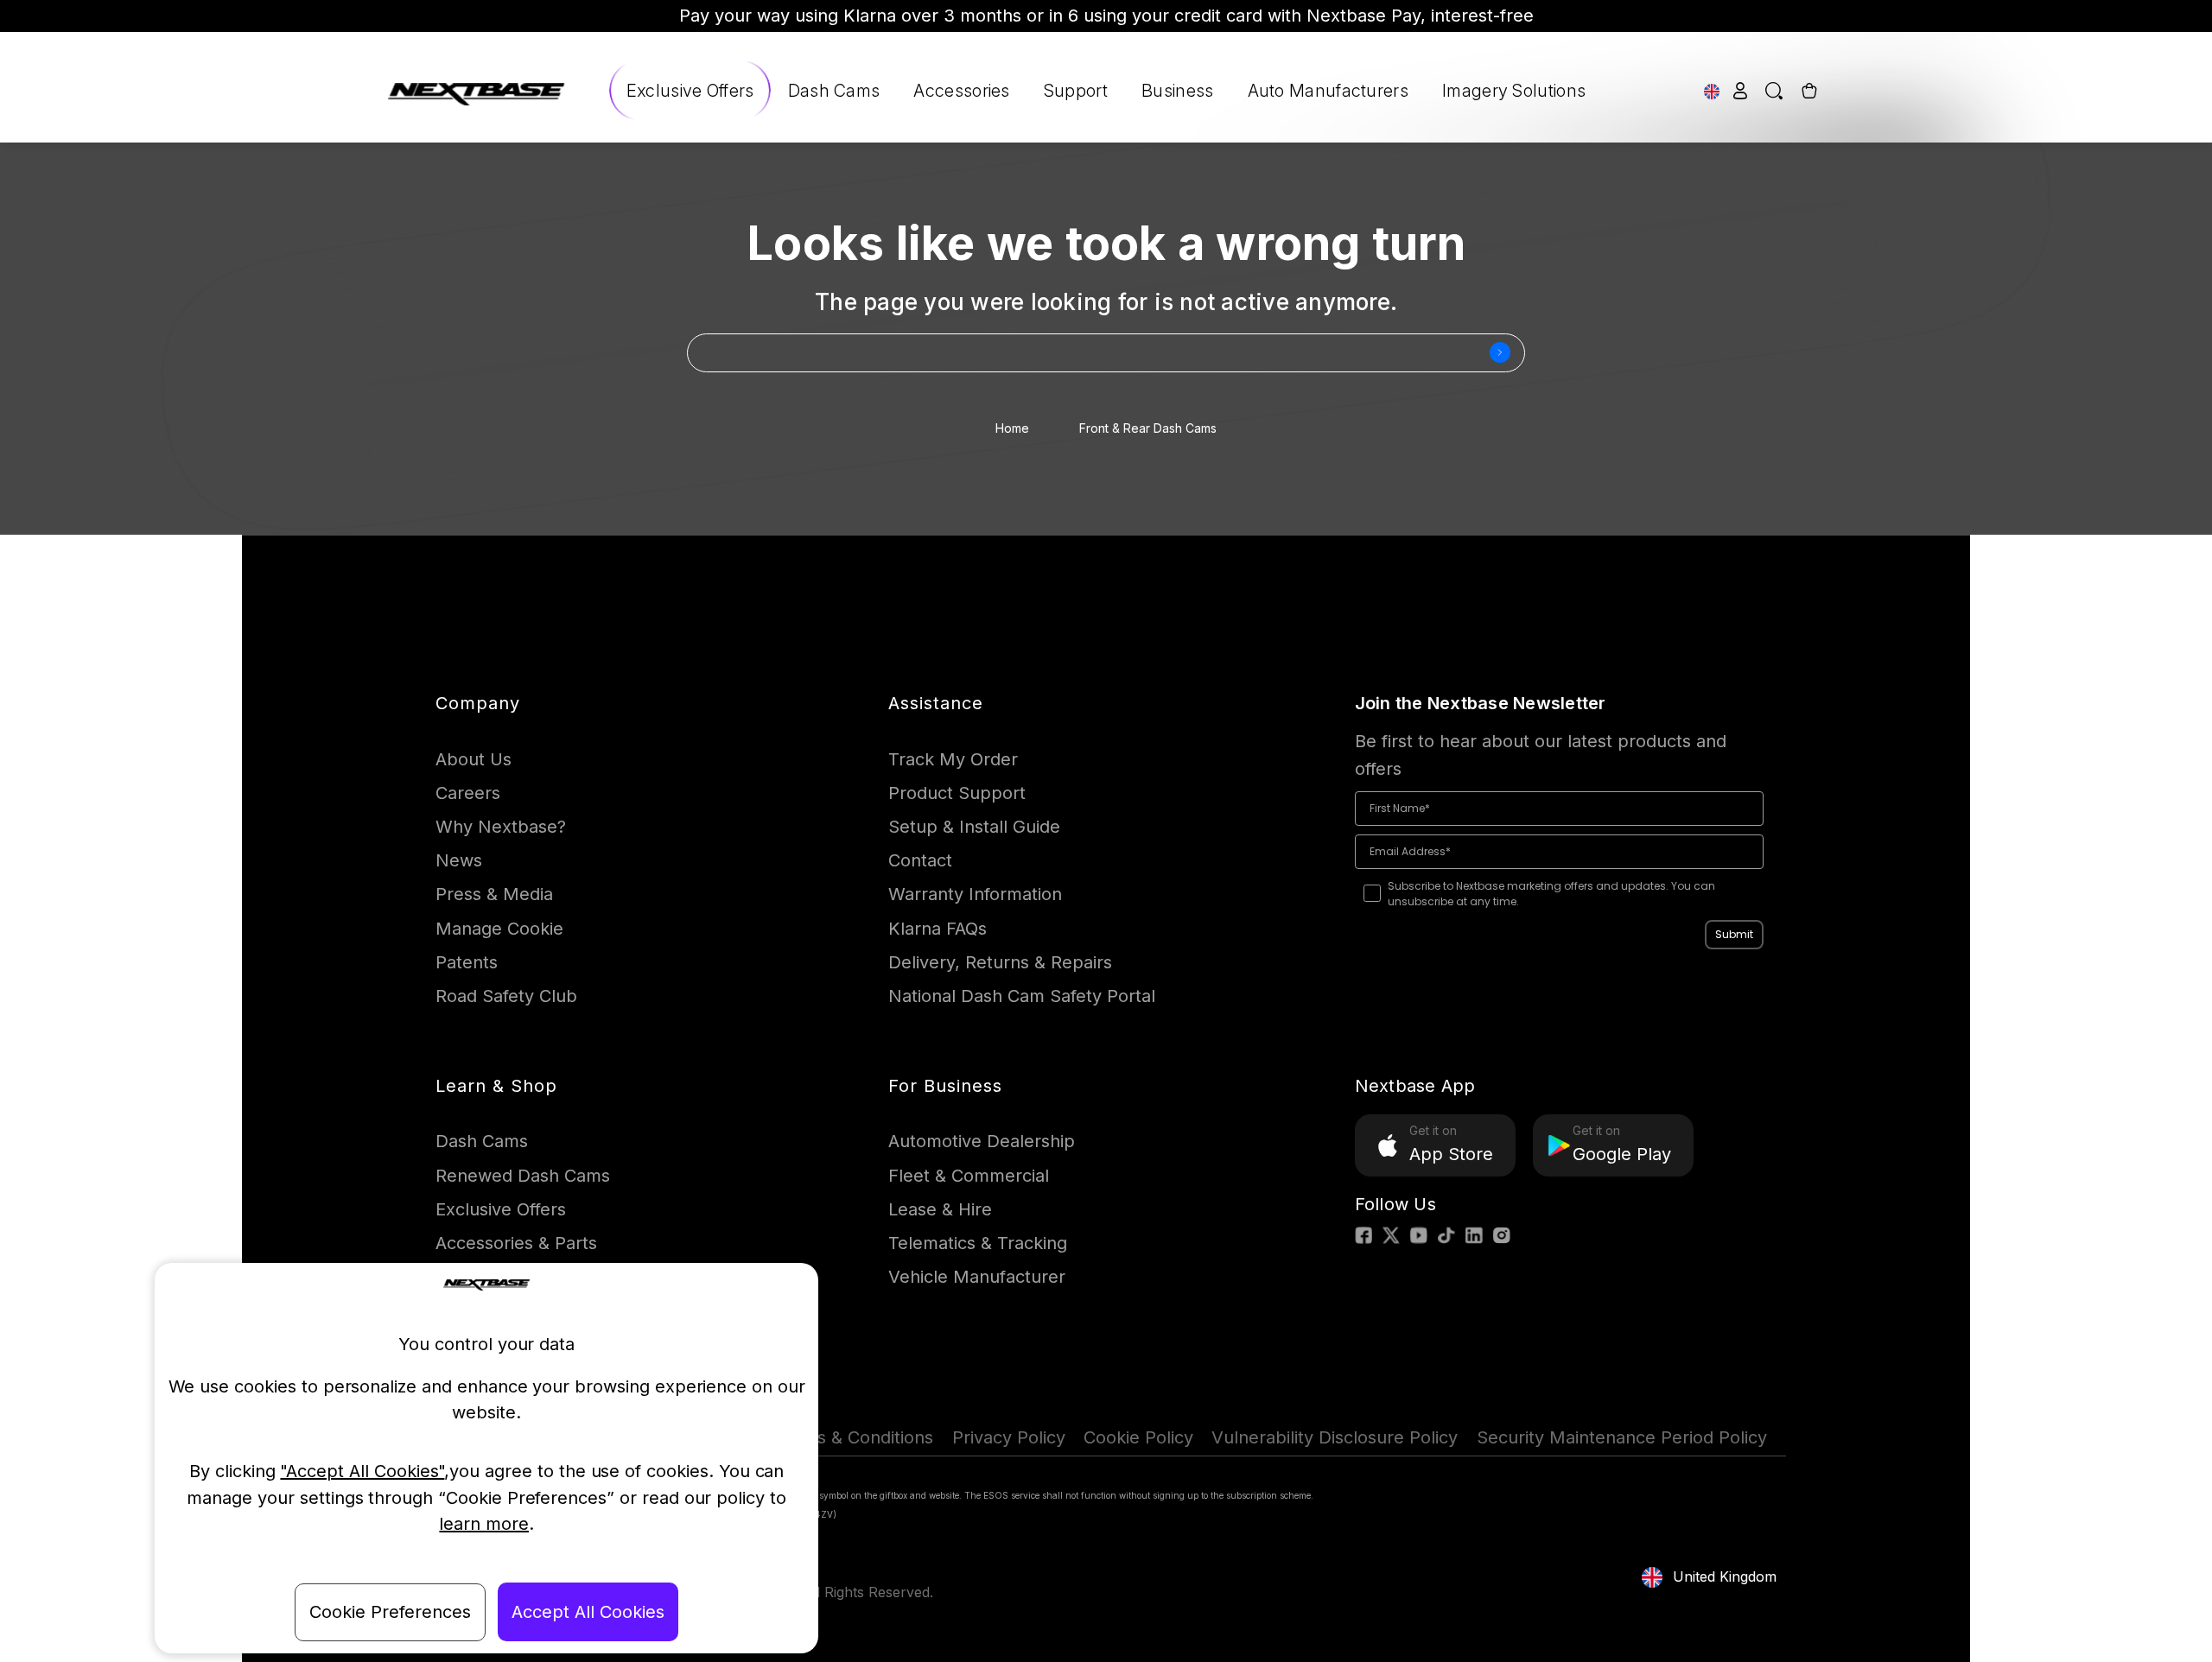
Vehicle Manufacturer (977, 1277)
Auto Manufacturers (1328, 91)
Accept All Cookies (588, 1612)
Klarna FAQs (938, 929)
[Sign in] (1741, 90)
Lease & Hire (940, 1209)
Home (1012, 427)
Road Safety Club (506, 996)
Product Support (957, 793)
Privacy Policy (1009, 1437)
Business (1177, 91)
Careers (468, 793)
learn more (484, 1524)
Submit (1734, 934)
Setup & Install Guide (974, 827)
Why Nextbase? (501, 827)
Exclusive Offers (690, 91)
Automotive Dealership (982, 1141)
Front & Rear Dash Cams (1148, 427)
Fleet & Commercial (969, 1176)
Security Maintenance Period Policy (1622, 1437)
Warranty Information (975, 894)
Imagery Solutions (1514, 91)
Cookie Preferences (390, 1612)
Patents (467, 962)
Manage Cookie (499, 929)
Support (1076, 91)
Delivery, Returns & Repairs (1000, 962)
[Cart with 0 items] (1807, 90)
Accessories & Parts (516, 1243)
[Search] (1774, 90)
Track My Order (953, 759)
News (459, 860)
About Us (474, 759)
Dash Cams (834, 91)
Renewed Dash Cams (523, 1176)
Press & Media (494, 894)
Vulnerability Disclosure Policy (1335, 1437)
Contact (920, 860)
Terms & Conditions (854, 1437)
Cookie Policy (1138, 1437)
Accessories (961, 91)
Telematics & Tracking (978, 1243)
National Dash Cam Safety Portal (1022, 996)
